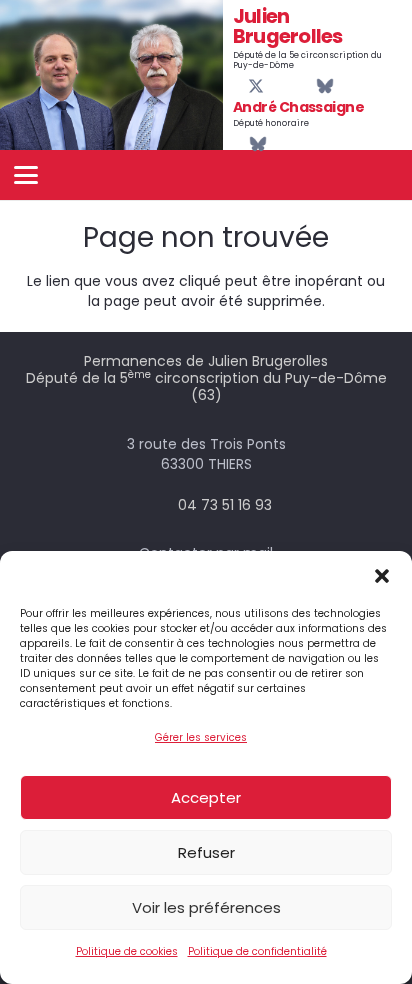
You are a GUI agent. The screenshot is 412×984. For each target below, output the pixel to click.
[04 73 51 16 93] (159, 505)
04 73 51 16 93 (225, 505)
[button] (382, 576)
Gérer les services (201, 737)
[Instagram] (290, 87)
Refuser (206, 852)
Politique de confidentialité (257, 951)
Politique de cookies (127, 951)
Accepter (206, 797)
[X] (256, 86)
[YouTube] (273, 86)
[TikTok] (306, 86)
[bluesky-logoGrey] (325, 86)
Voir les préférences (206, 907)
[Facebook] (239, 86)
